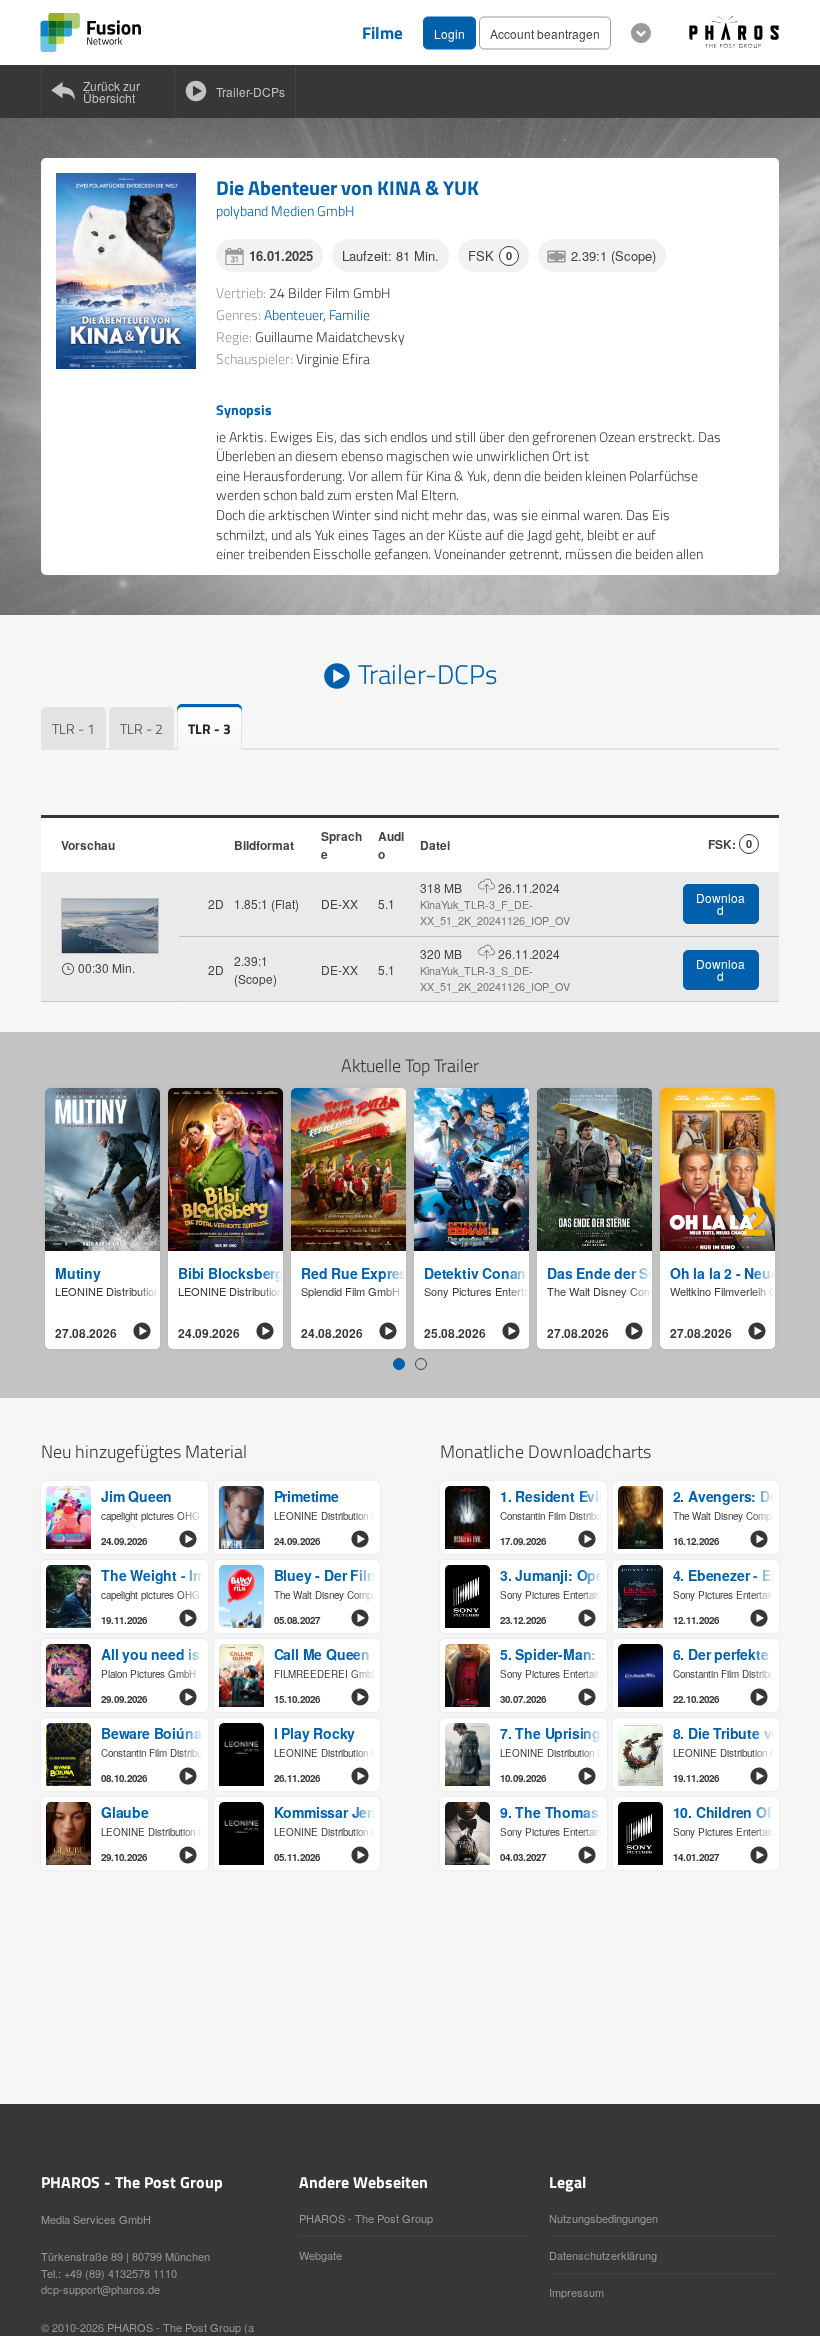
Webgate (320, 2255)
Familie (349, 314)
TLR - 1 (73, 728)
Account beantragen (545, 32)
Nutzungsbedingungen (603, 2218)
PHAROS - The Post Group (366, 2218)
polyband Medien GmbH (285, 210)
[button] (399, 1364)
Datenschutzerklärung (603, 2255)
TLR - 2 (141, 728)
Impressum (576, 2292)
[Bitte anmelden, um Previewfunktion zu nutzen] (110, 926)
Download (720, 903)
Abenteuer (293, 314)
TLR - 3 (209, 728)
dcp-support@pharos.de (100, 2289)
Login (449, 32)
